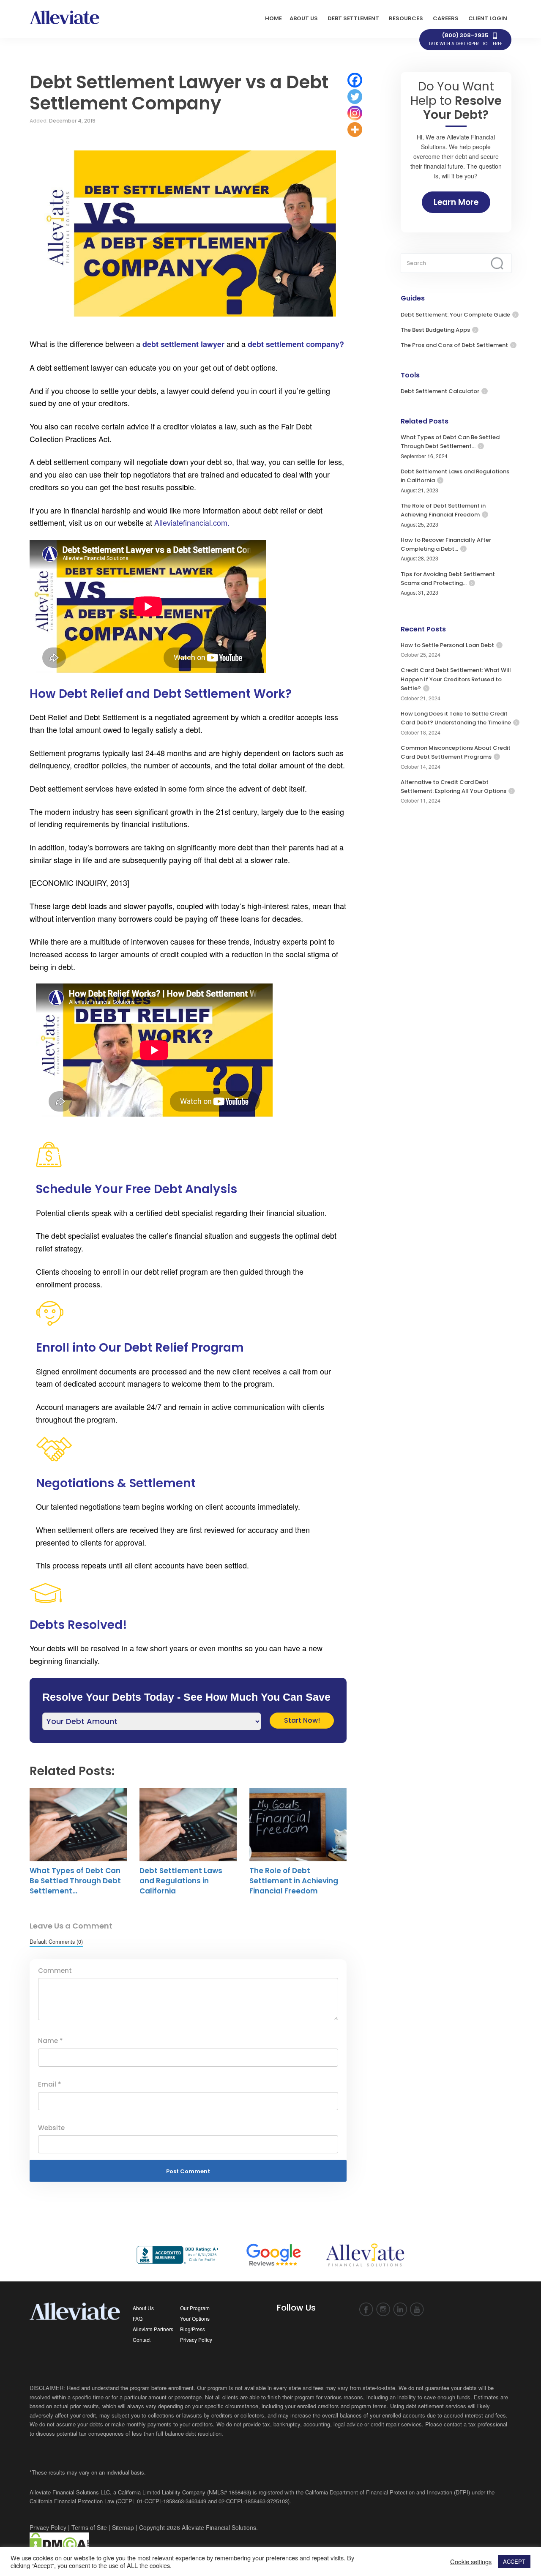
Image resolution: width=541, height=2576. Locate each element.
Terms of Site (89, 2527)
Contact (142, 2340)
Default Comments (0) (56, 1941)
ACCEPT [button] (514, 2561)
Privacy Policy (196, 2340)
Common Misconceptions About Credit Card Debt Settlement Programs (456, 752)
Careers (446, 18)
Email (50, 2084)
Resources (406, 18)
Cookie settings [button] (471, 2562)
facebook (366, 2310)
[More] (355, 130)
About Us (143, 2308)
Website (51, 2128)
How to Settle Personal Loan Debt (447, 645)
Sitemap (123, 2527)
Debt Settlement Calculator (440, 391)
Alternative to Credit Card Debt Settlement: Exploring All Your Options (454, 787)
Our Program (195, 2308)
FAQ (138, 2318)
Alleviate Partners (153, 2329)
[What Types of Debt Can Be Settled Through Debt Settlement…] (78, 1825)
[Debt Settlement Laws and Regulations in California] (188, 1825)
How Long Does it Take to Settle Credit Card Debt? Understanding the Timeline (456, 718)
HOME (273, 18)
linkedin (400, 2310)
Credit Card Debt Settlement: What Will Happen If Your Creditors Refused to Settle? (456, 679)
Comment (55, 1971)
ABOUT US (304, 18)
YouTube (417, 2310)
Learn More (456, 202)
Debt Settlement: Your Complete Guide (455, 315)
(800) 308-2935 (465, 39)
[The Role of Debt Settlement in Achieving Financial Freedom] (298, 1825)
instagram (383, 2310)
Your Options (195, 2318)
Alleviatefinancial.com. (192, 522)
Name (51, 2041)
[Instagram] (355, 113)
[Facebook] (355, 80)
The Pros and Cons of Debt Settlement (454, 345)
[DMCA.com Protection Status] (59, 2543)
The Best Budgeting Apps (435, 330)
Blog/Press (193, 2329)
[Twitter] (355, 97)
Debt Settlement (353, 18)
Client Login (488, 18)
